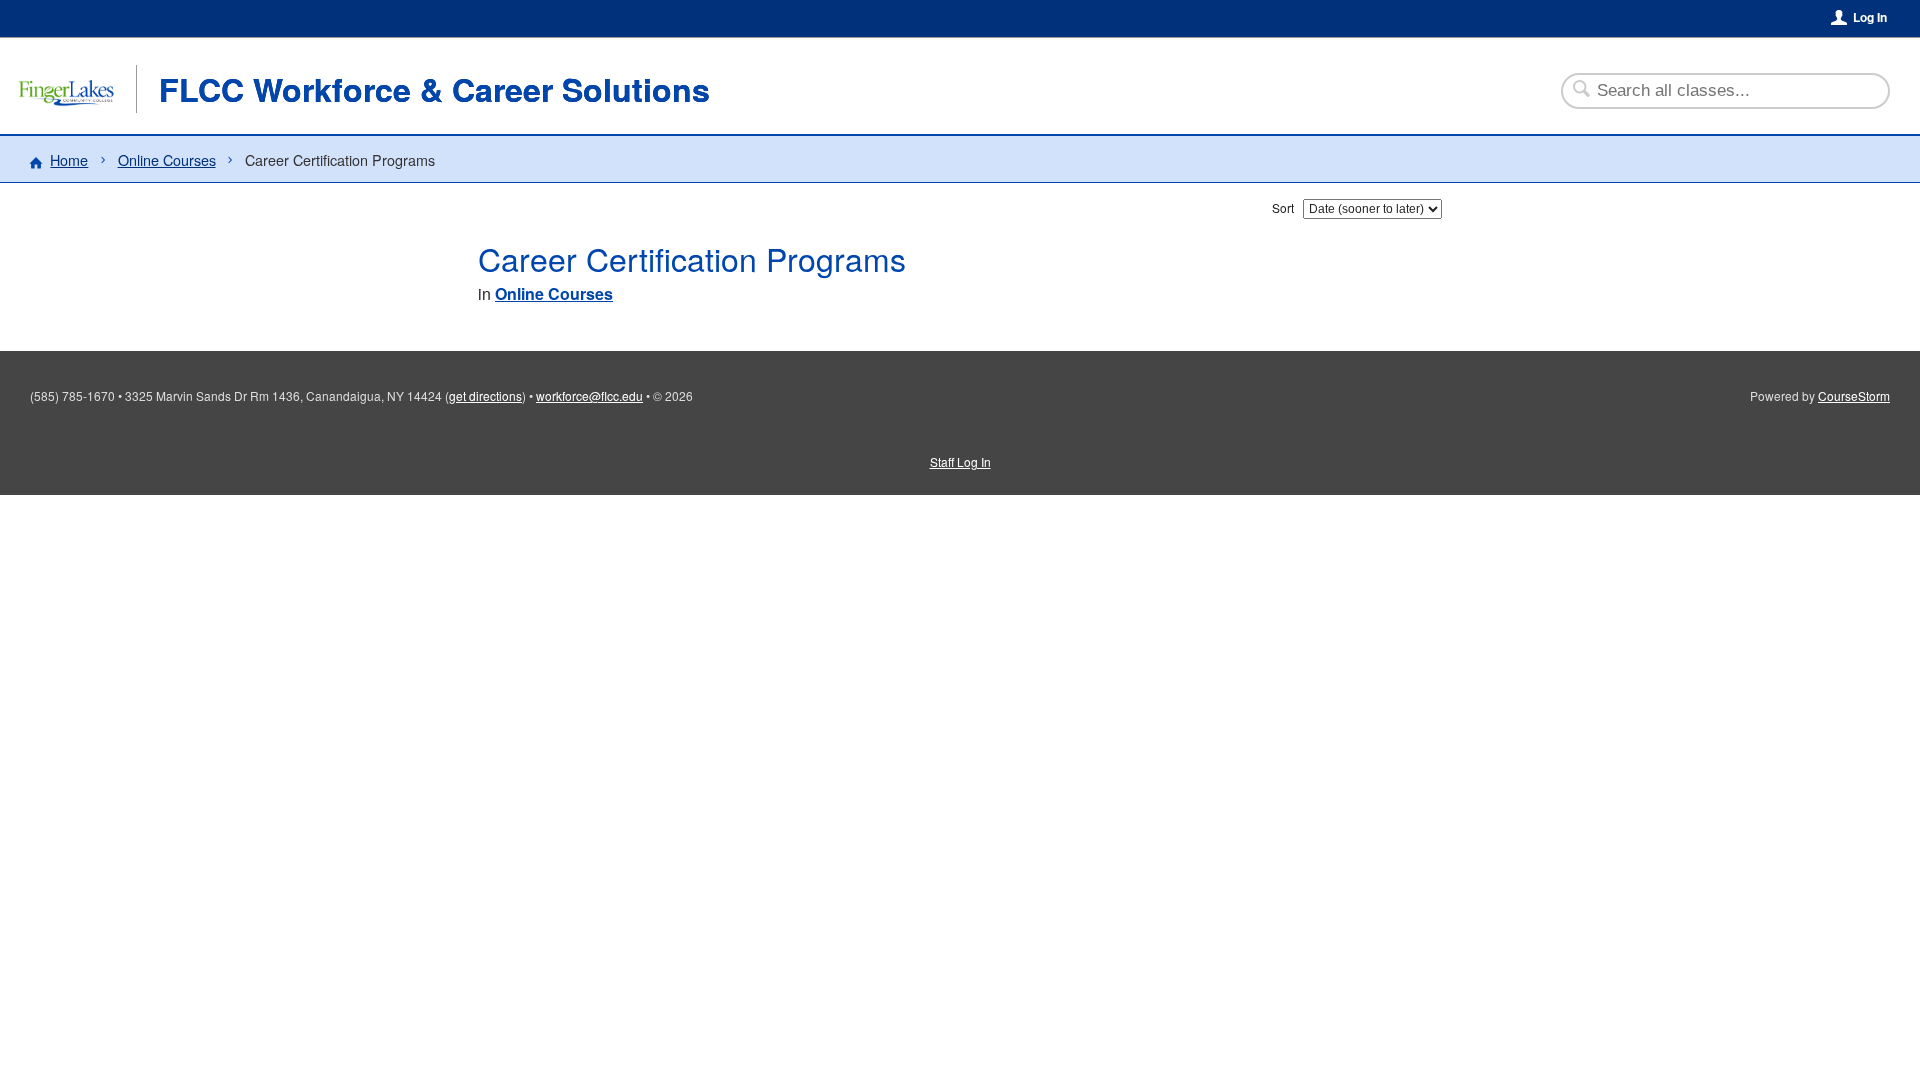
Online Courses (167, 159)
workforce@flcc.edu (589, 395)
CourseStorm (1854, 395)
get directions (485, 395)
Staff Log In (960, 461)
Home (69, 159)
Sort (1283, 207)
